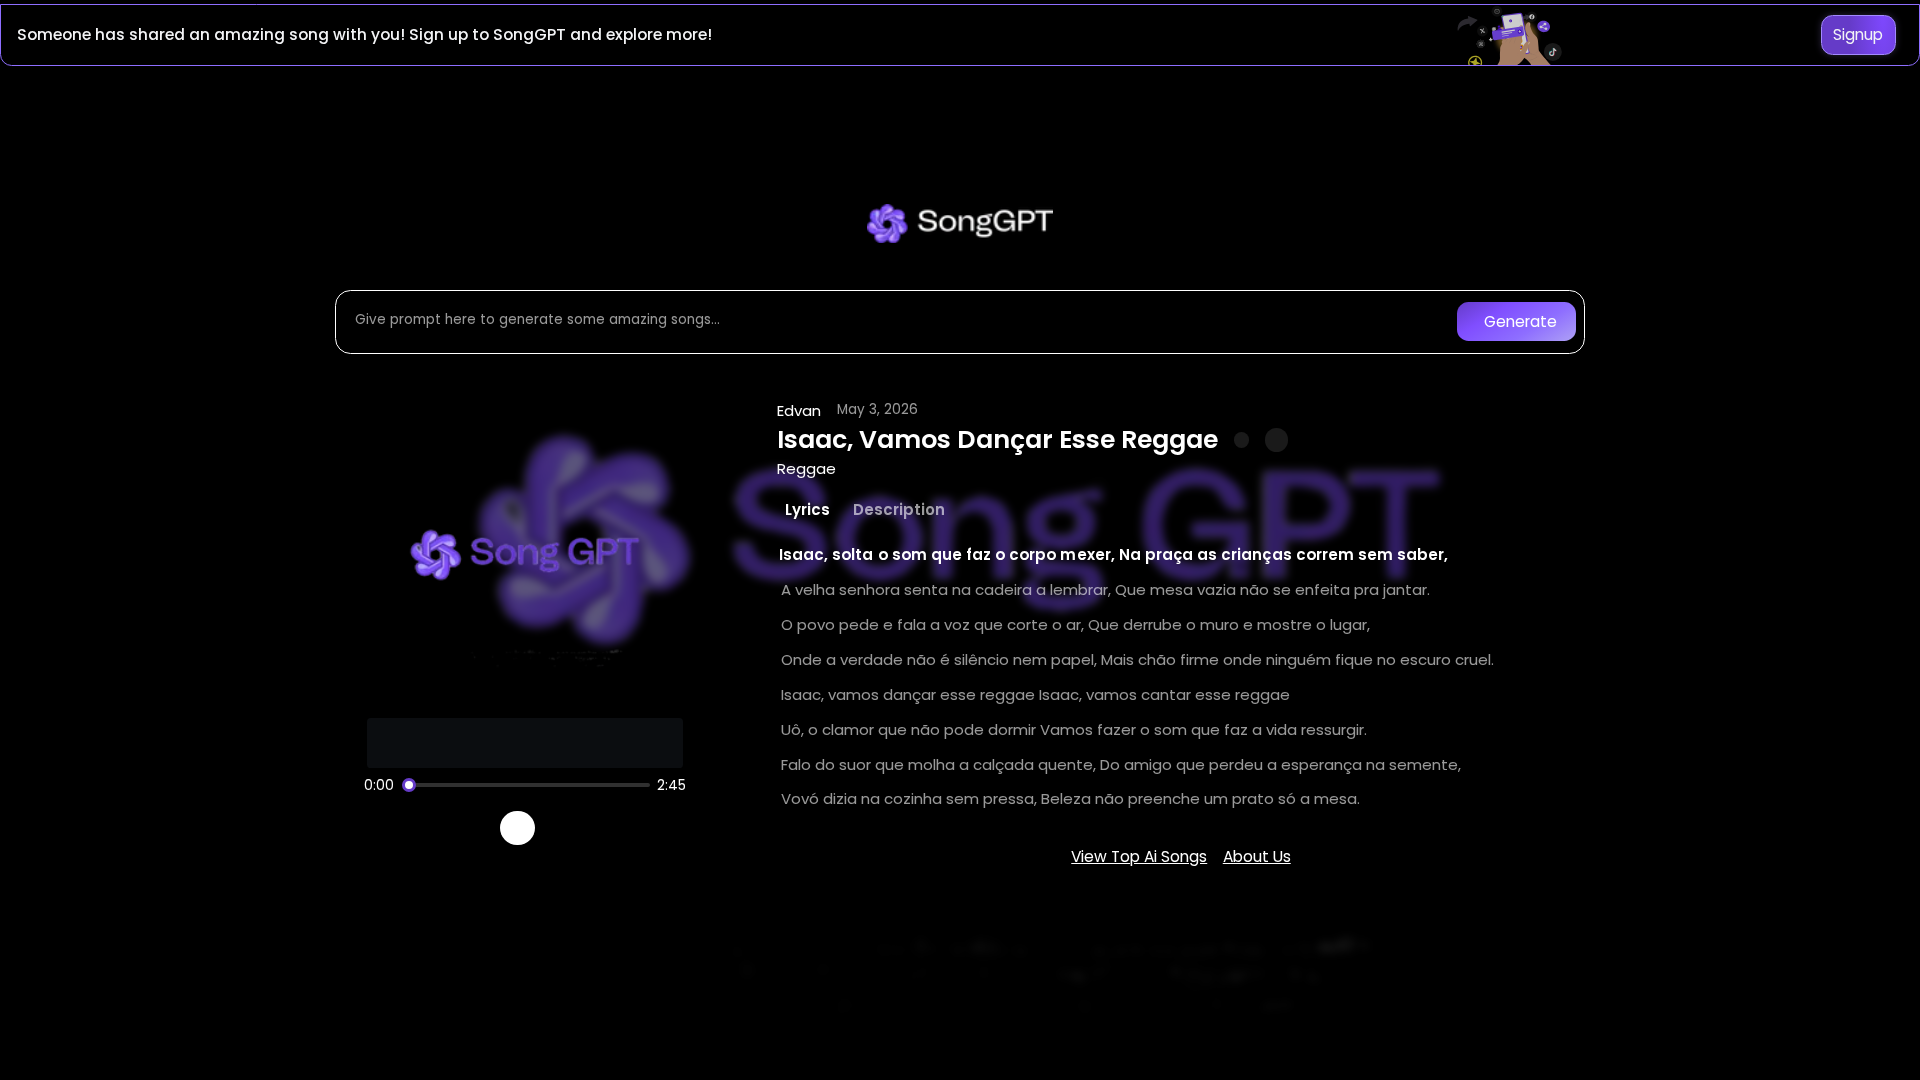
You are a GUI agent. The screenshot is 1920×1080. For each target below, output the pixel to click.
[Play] (517, 828)
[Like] (1242, 440)
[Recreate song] (574, 828)
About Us (1257, 856)
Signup (1858, 34)
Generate (1520, 321)
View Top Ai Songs (1139, 856)
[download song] (1276, 439)
